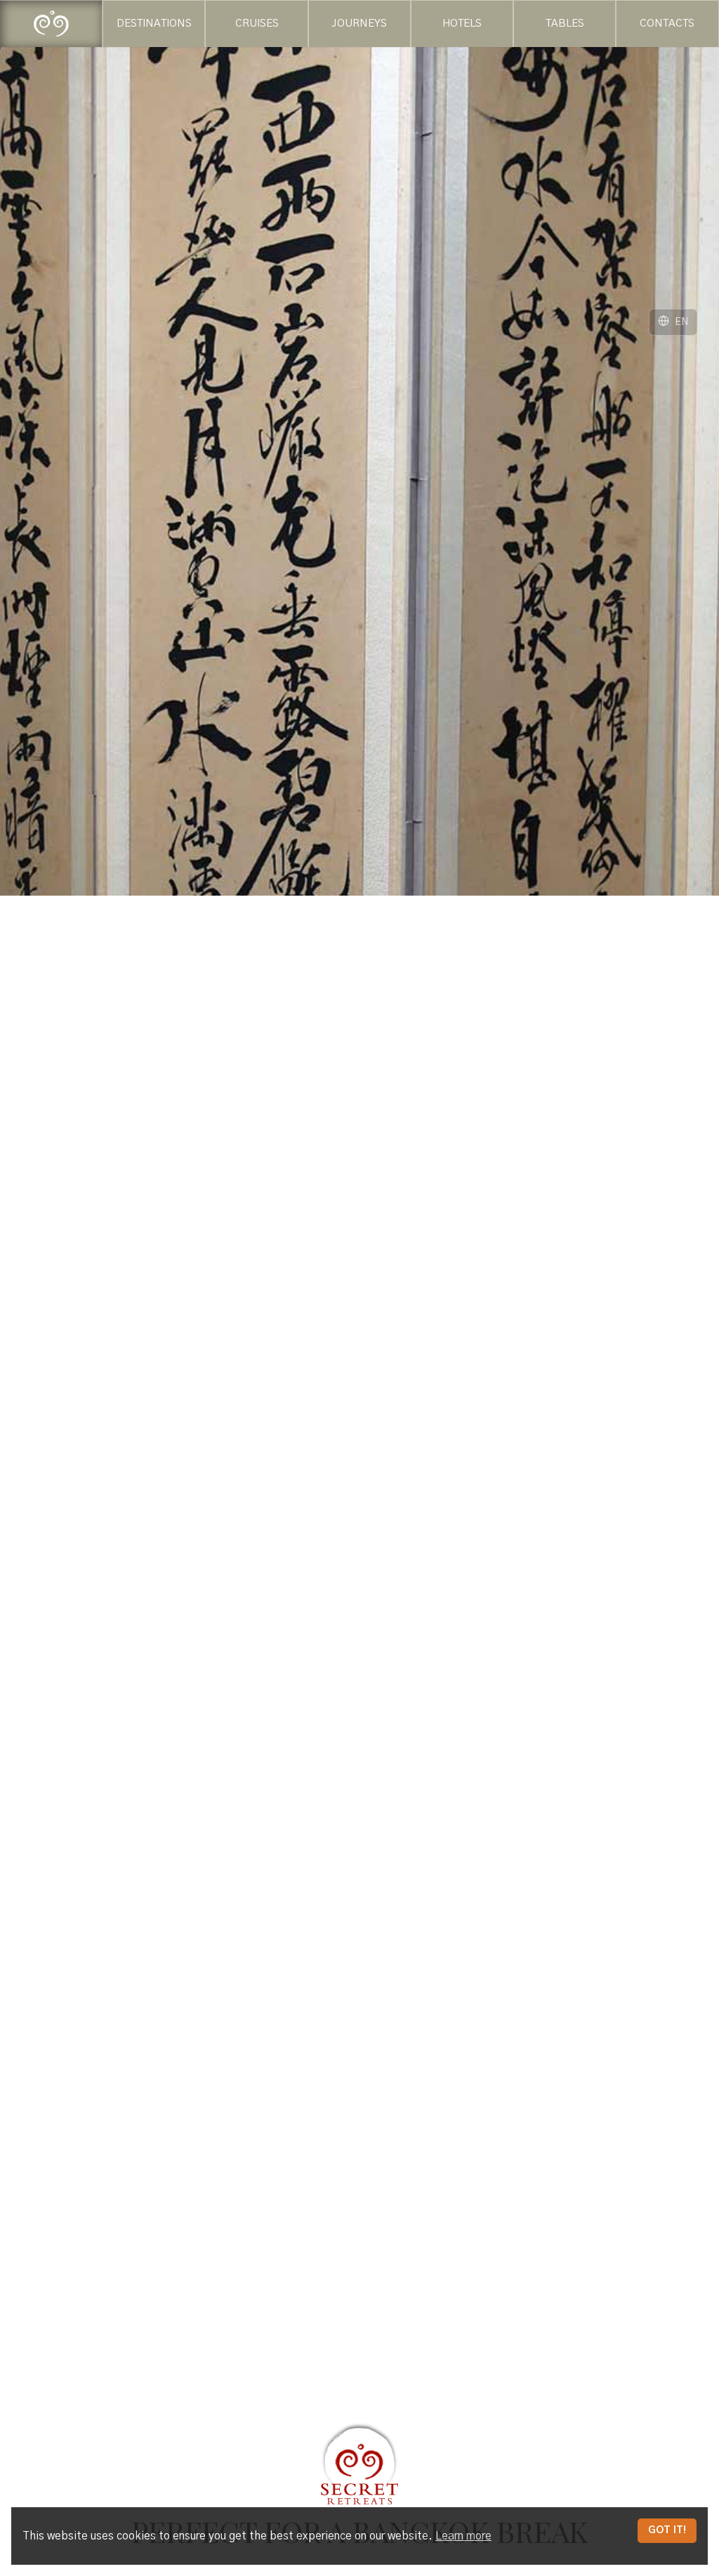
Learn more (463, 2536)
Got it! (667, 2530)
